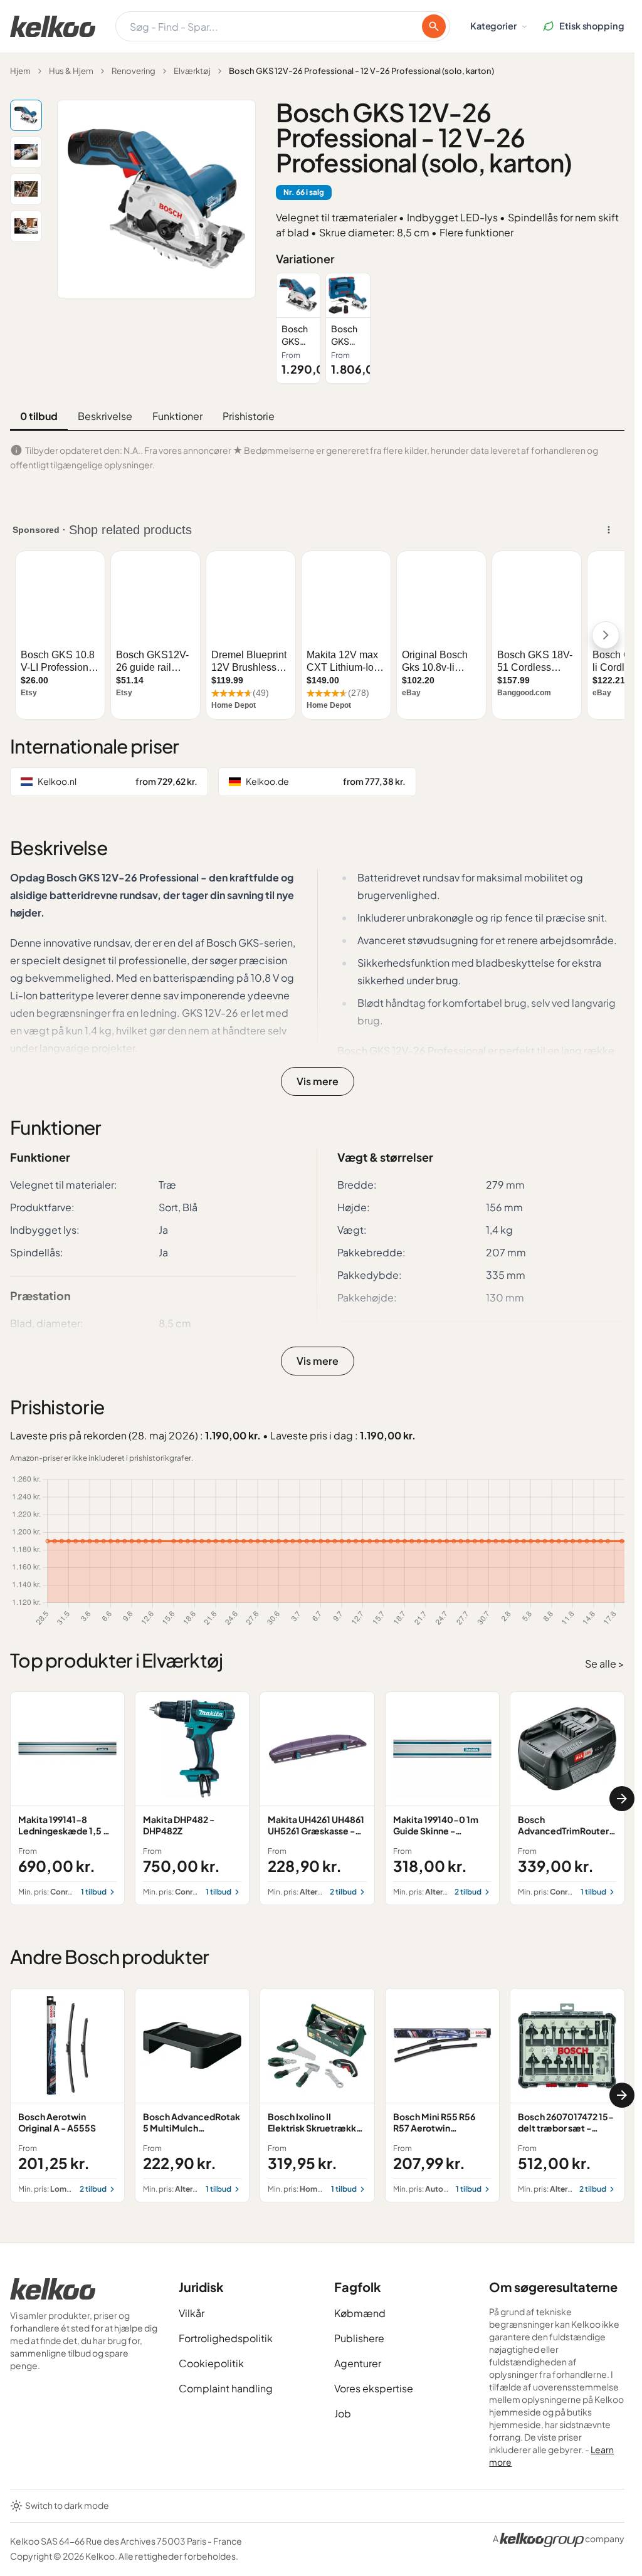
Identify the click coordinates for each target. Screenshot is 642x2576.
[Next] (622, 1799)
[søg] (434, 26)
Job (343, 2413)
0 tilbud (39, 416)
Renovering (134, 71)
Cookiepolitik (211, 2363)
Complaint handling (226, 2388)
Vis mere (318, 1081)
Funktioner (177, 416)
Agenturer (358, 2363)
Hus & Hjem (71, 71)
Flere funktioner (476, 232)
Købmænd (360, 2313)
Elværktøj (192, 71)
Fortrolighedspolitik (226, 2338)
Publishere (359, 2338)
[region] (450, 328)
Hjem (20, 71)
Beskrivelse (105, 416)
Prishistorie (249, 416)
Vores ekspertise (374, 2388)
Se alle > (605, 1664)
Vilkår (192, 2313)
